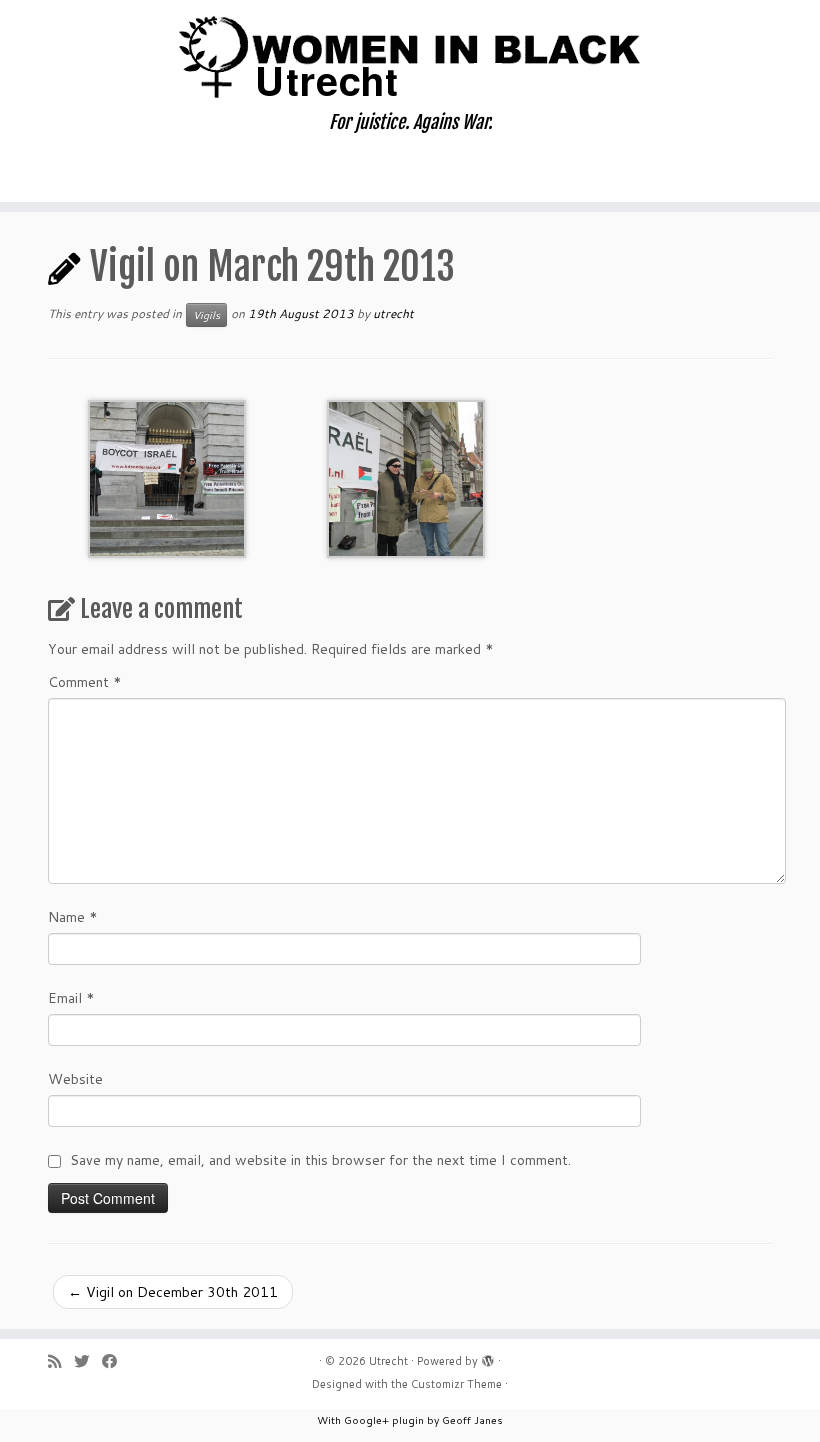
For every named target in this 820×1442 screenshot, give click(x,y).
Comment (85, 682)
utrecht (393, 313)
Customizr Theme (456, 1384)
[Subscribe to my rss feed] (61, 1361)
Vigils (206, 315)
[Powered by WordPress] (488, 1357)
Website (75, 1079)
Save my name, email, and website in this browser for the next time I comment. (320, 1160)
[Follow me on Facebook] (116, 1361)
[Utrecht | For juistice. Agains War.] (410, 56)
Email (71, 998)
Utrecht (388, 1361)
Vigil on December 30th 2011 (173, 1292)
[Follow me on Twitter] (88, 1361)
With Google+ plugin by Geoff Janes (410, 1420)
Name (73, 917)
